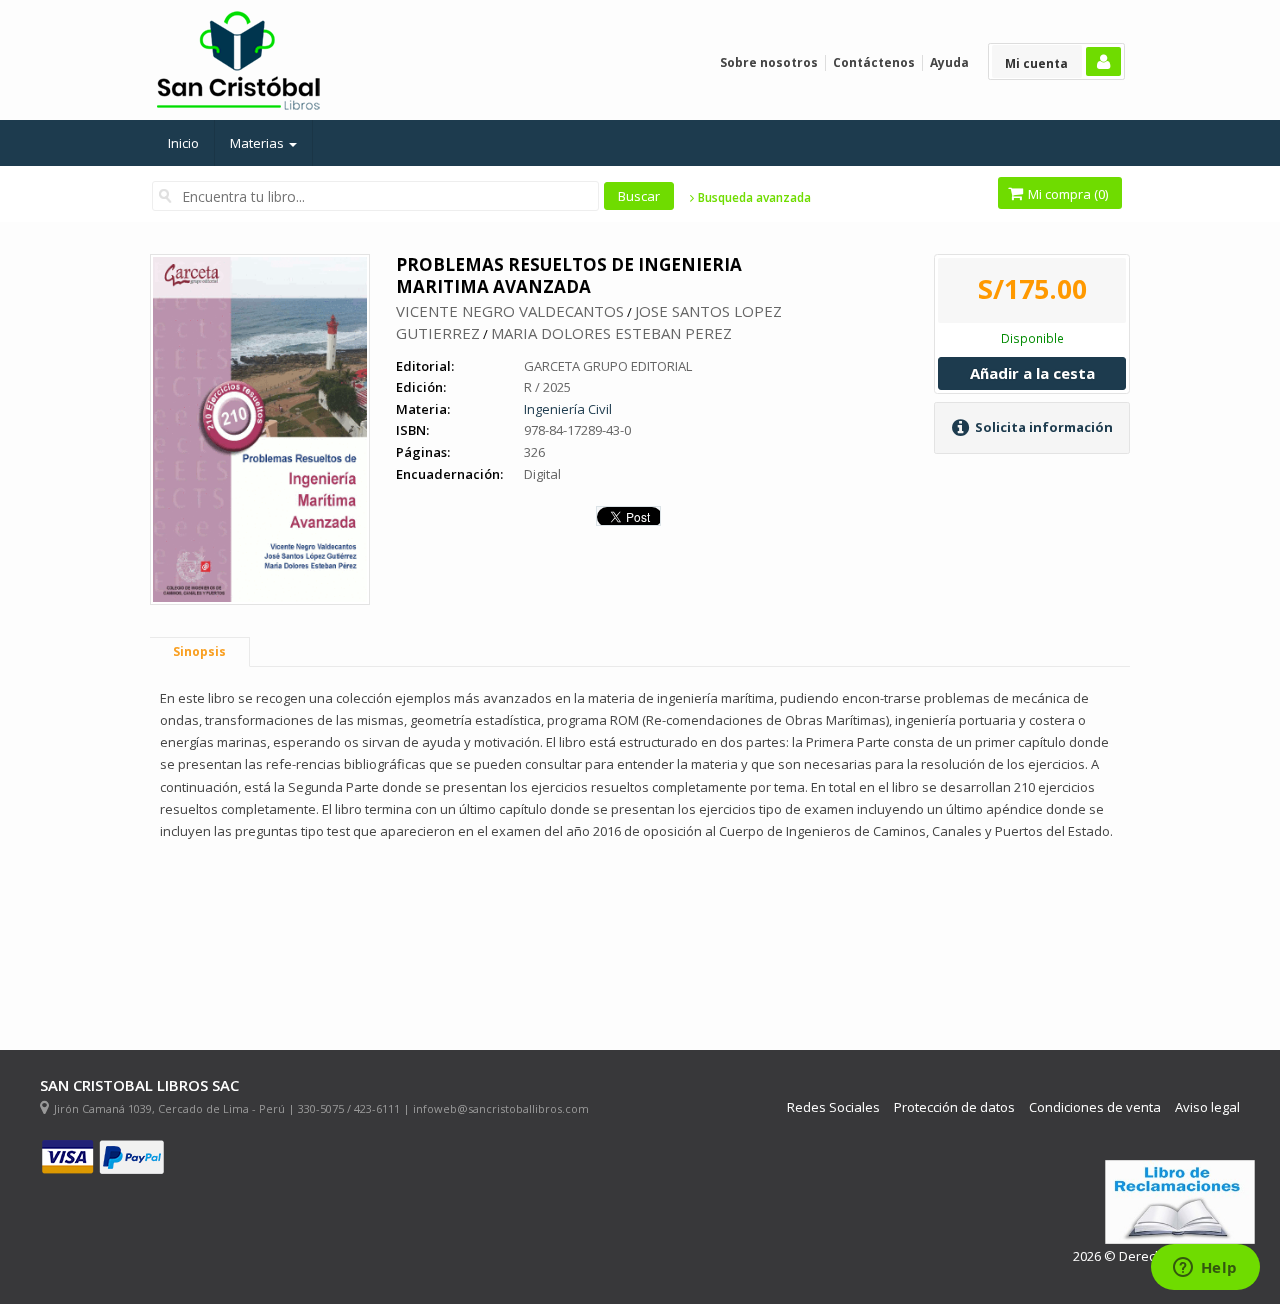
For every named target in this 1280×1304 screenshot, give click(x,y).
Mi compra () (1066, 194)
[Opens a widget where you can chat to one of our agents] (1205, 1269)
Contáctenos (874, 62)
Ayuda (949, 62)
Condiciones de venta (1095, 1107)
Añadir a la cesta (1032, 373)
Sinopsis (199, 651)
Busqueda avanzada (753, 198)
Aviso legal (1207, 1107)
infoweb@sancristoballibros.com (501, 1108)
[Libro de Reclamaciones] (1180, 1202)
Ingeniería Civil (568, 409)
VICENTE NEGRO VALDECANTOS (510, 311)
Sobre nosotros (769, 62)
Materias (258, 143)
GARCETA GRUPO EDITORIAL (608, 366)
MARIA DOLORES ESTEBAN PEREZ (611, 333)
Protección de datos (954, 1107)
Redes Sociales (833, 1107)
